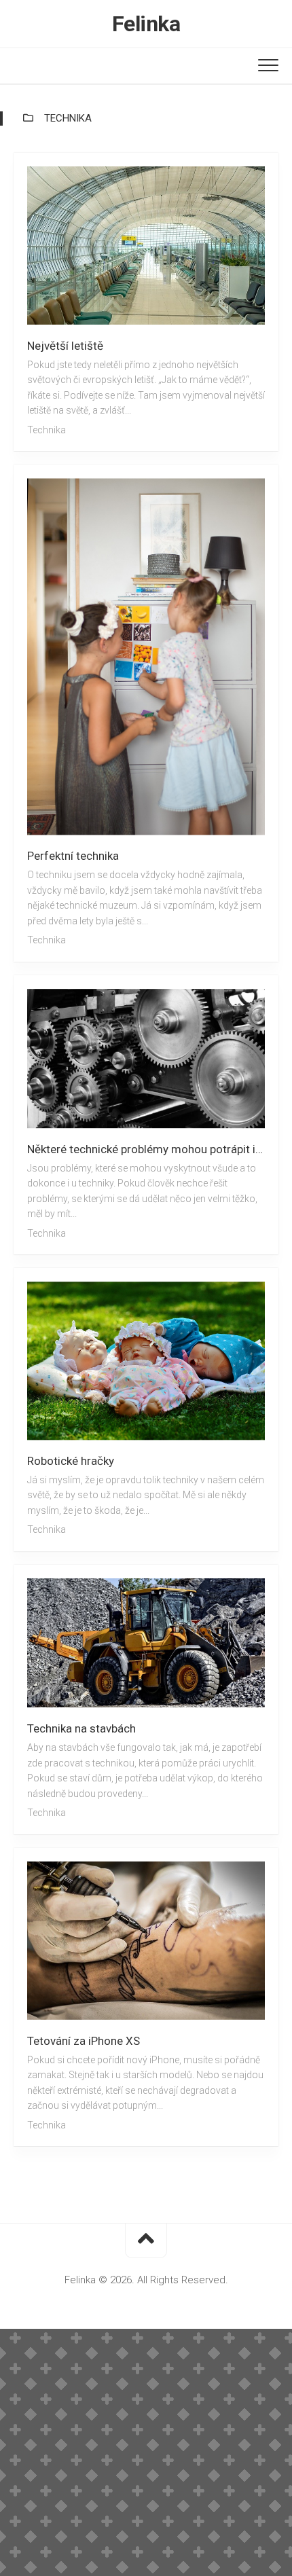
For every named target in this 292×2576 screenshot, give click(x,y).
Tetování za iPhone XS (84, 2041)
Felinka (146, 24)
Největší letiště (65, 346)
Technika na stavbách (81, 1728)
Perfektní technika (73, 856)
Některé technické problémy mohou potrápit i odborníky (153, 1149)
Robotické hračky (71, 1461)
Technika (47, 430)
